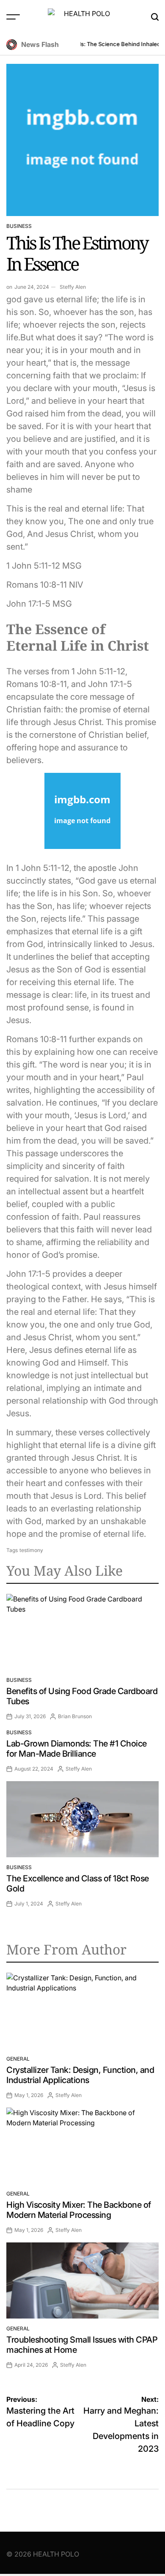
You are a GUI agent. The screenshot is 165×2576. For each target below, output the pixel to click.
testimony (31, 1550)
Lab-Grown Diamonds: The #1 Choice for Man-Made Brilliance (77, 1749)
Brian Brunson (75, 1716)
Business (19, 226)
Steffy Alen (73, 287)
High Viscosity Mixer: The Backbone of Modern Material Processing (79, 2210)
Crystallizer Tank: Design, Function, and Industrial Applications (80, 2075)
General (18, 2059)
